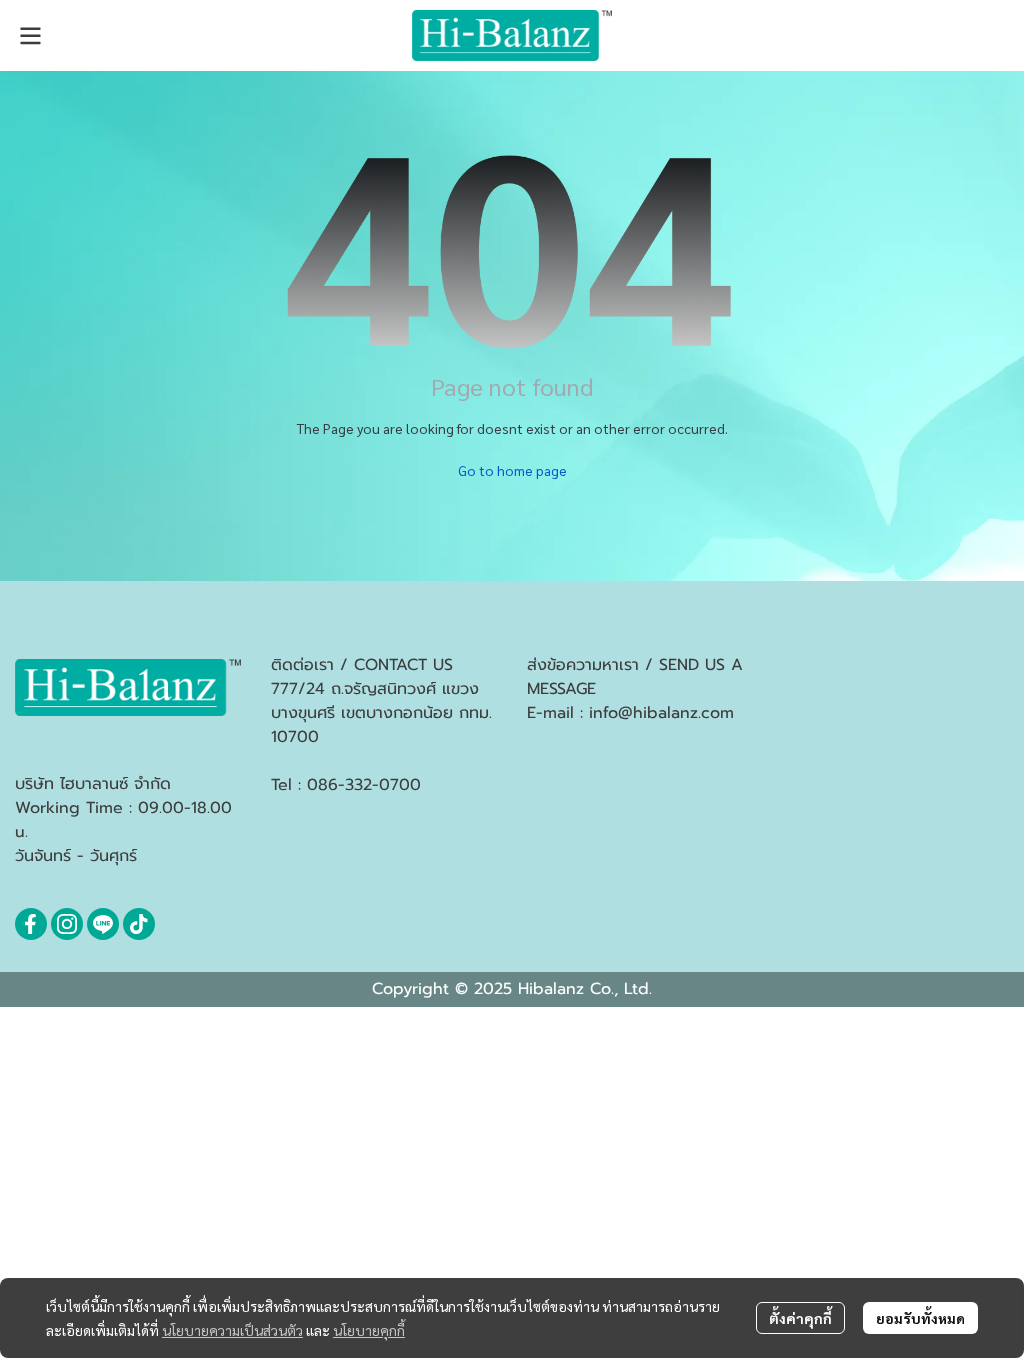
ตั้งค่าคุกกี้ (800, 1318)
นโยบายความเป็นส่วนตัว (232, 1330)
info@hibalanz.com (661, 713)
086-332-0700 (364, 785)
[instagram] (67, 924)
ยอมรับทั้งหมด (920, 1318)
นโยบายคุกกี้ (369, 1330)
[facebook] (31, 924)
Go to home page (512, 470)
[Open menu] (30, 36)
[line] (103, 924)
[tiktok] (139, 924)
